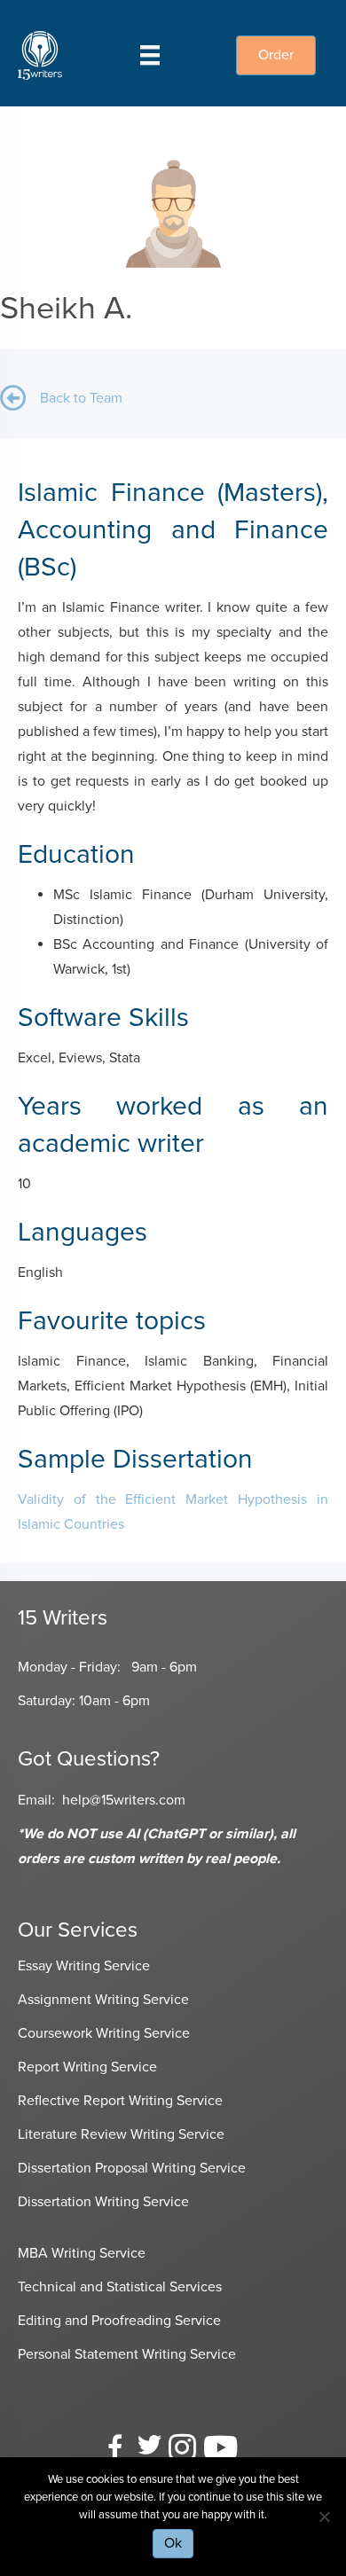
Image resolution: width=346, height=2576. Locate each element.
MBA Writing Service (82, 2253)
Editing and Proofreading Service (119, 2321)
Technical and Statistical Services (120, 2287)
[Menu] (150, 55)
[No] (324, 2517)
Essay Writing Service (84, 1966)
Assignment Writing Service (103, 2000)
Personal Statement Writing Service (127, 2354)
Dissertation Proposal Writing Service (132, 2168)
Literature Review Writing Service (121, 2134)
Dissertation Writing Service (103, 2202)
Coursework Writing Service (104, 2033)
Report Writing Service (87, 2067)
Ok (173, 2543)
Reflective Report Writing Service (120, 2101)
